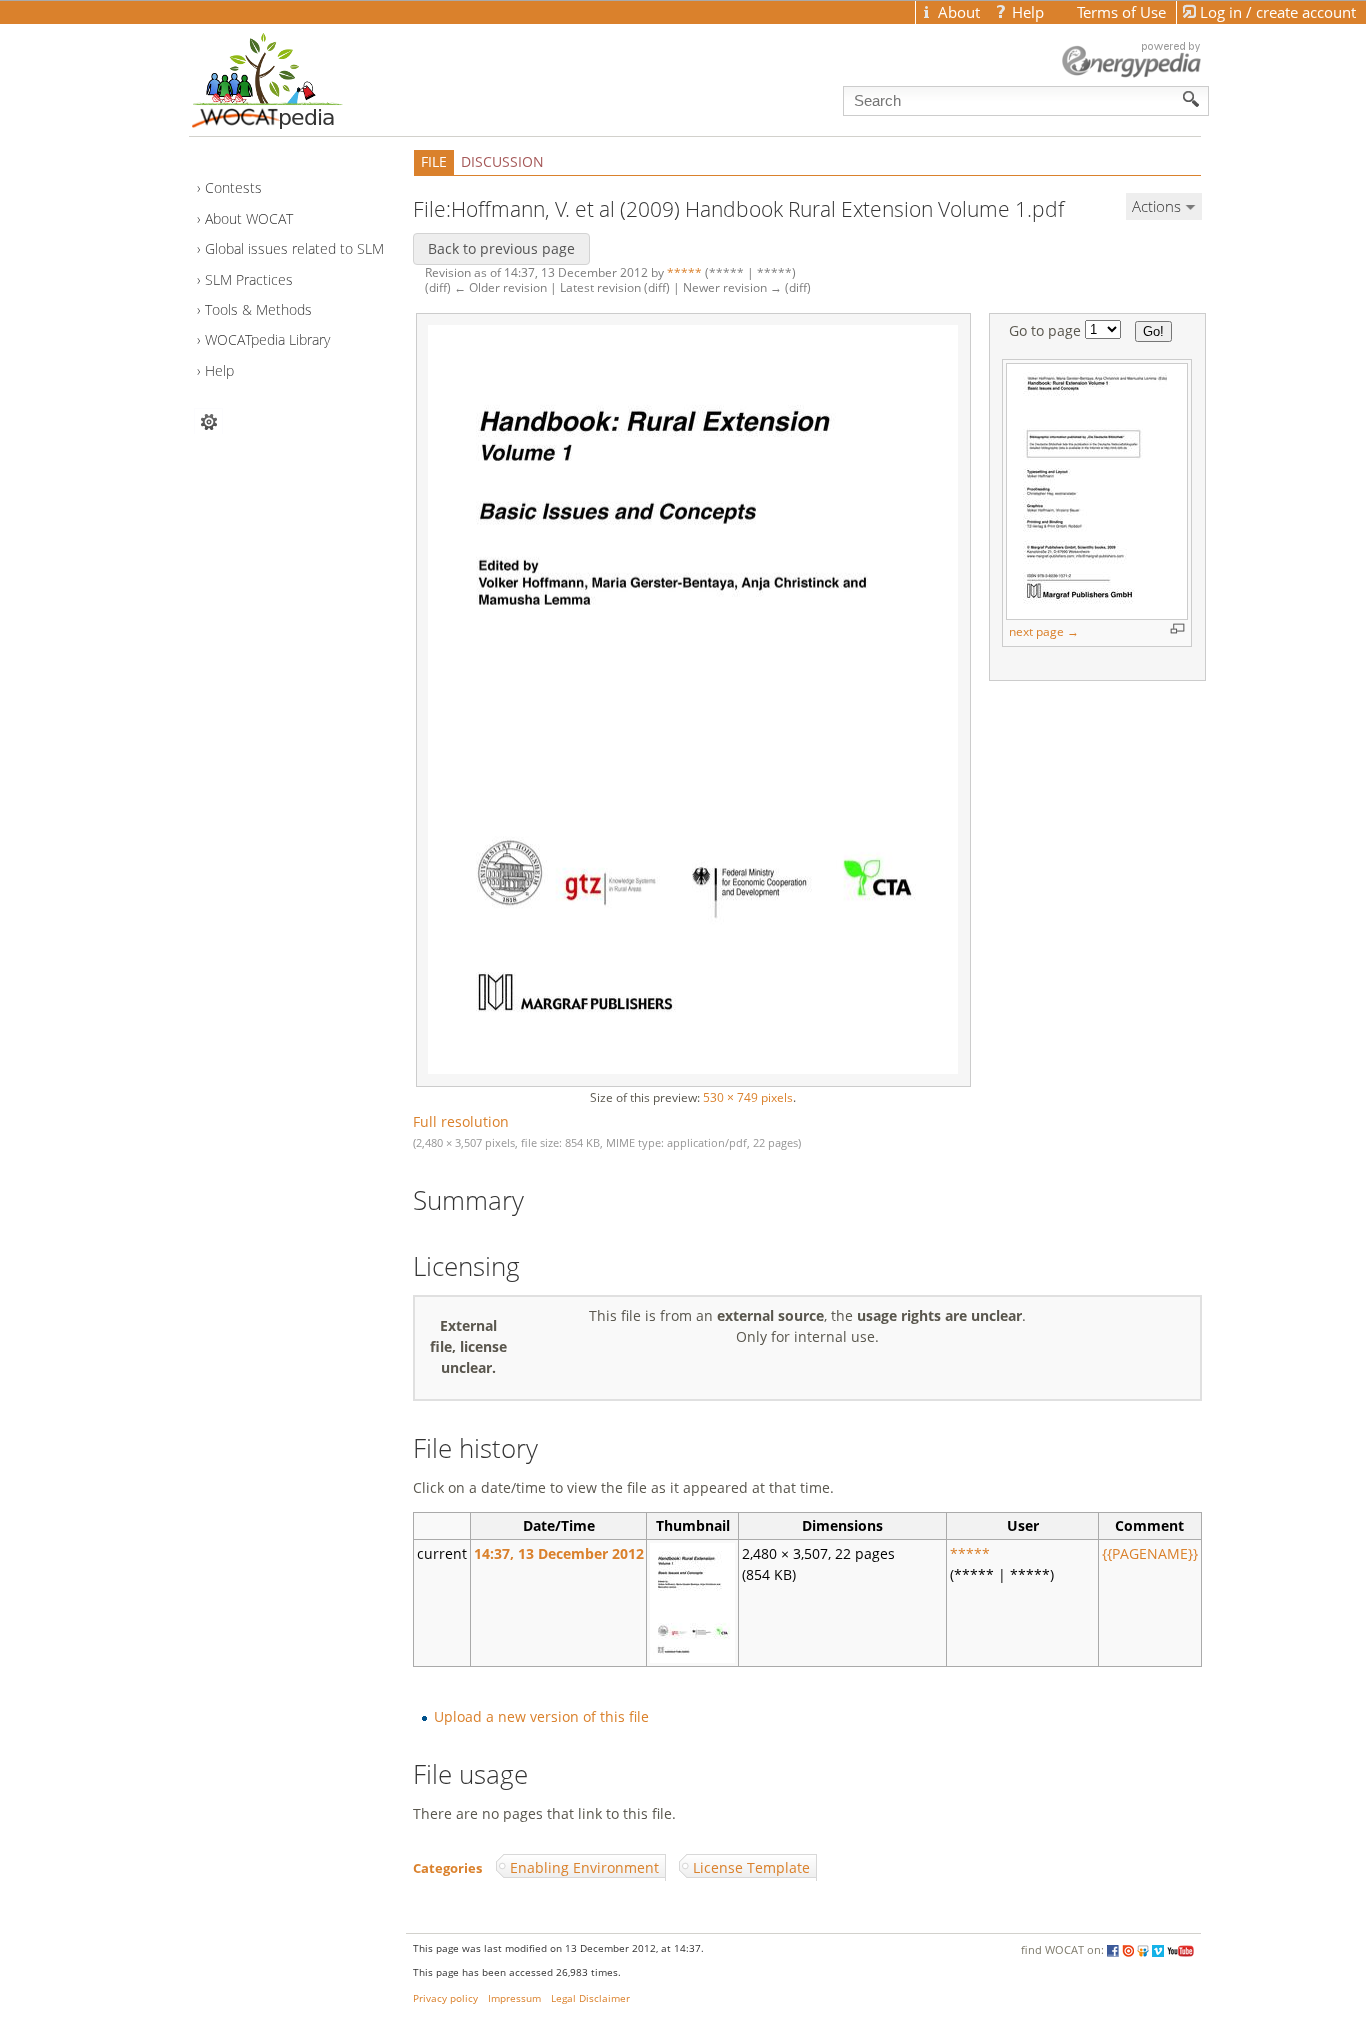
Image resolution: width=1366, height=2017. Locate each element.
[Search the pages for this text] (1191, 99)
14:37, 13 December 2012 (559, 1553)
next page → (1044, 631)
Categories (447, 1868)
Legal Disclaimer (590, 1998)
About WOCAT (249, 218)
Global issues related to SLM (294, 248)
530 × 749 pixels (748, 1097)
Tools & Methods (258, 309)
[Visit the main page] (302, 76)
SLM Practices (249, 279)
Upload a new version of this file (541, 1716)
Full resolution (461, 1121)
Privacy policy (445, 1998)
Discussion (502, 161)
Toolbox (208, 421)
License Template (751, 1867)
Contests (233, 187)
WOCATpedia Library (267, 339)
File (434, 161)
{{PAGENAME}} (1150, 1553)
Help (219, 370)
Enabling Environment (584, 1867)
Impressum (514, 1998)
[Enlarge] (1177, 628)
